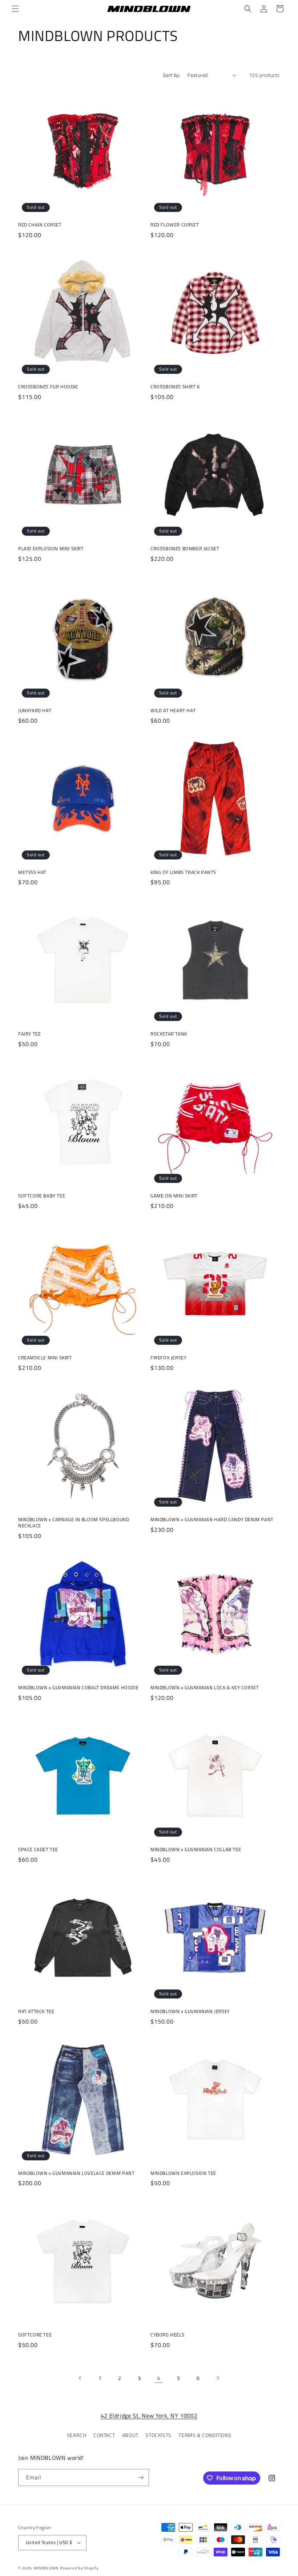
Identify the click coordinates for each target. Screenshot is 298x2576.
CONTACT (104, 2435)
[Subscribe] (141, 2477)
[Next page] (218, 2378)
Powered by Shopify (79, 2568)
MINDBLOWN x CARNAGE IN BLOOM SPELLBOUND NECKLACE (74, 1523)
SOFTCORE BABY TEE (42, 1196)
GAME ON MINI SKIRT (174, 1196)
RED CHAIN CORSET (40, 225)
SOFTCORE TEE (35, 2335)
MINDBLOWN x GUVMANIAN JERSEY (190, 2011)
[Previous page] (80, 2378)
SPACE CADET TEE (38, 1850)
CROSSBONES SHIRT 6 (175, 387)
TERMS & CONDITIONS (205, 2435)
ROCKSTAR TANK (169, 1034)
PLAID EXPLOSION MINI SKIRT (51, 549)
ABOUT (130, 2435)
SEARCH (77, 2435)
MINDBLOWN (46, 2568)
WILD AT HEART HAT (173, 711)
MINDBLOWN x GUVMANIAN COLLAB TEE (196, 1850)
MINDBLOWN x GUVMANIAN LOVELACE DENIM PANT (76, 2173)
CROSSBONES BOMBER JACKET (185, 549)
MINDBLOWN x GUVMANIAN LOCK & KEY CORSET (205, 1688)
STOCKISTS (158, 2435)
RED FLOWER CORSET (175, 225)
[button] (15, 9)
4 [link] (159, 2378)
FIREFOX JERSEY (168, 1358)
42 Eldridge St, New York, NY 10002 (149, 2416)
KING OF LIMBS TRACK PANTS (183, 872)
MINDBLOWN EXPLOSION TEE (183, 2173)
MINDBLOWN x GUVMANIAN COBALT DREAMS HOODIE (78, 1688)
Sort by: (172, 75)
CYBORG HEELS (167, 2335)
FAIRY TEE (29, 1034)
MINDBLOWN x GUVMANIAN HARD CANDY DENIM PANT (212, 1520)
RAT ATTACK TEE (36, 2011)
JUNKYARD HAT (35, 711)
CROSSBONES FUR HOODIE (48, 387)
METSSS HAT (32, 872)
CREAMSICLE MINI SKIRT (45, 1358)
